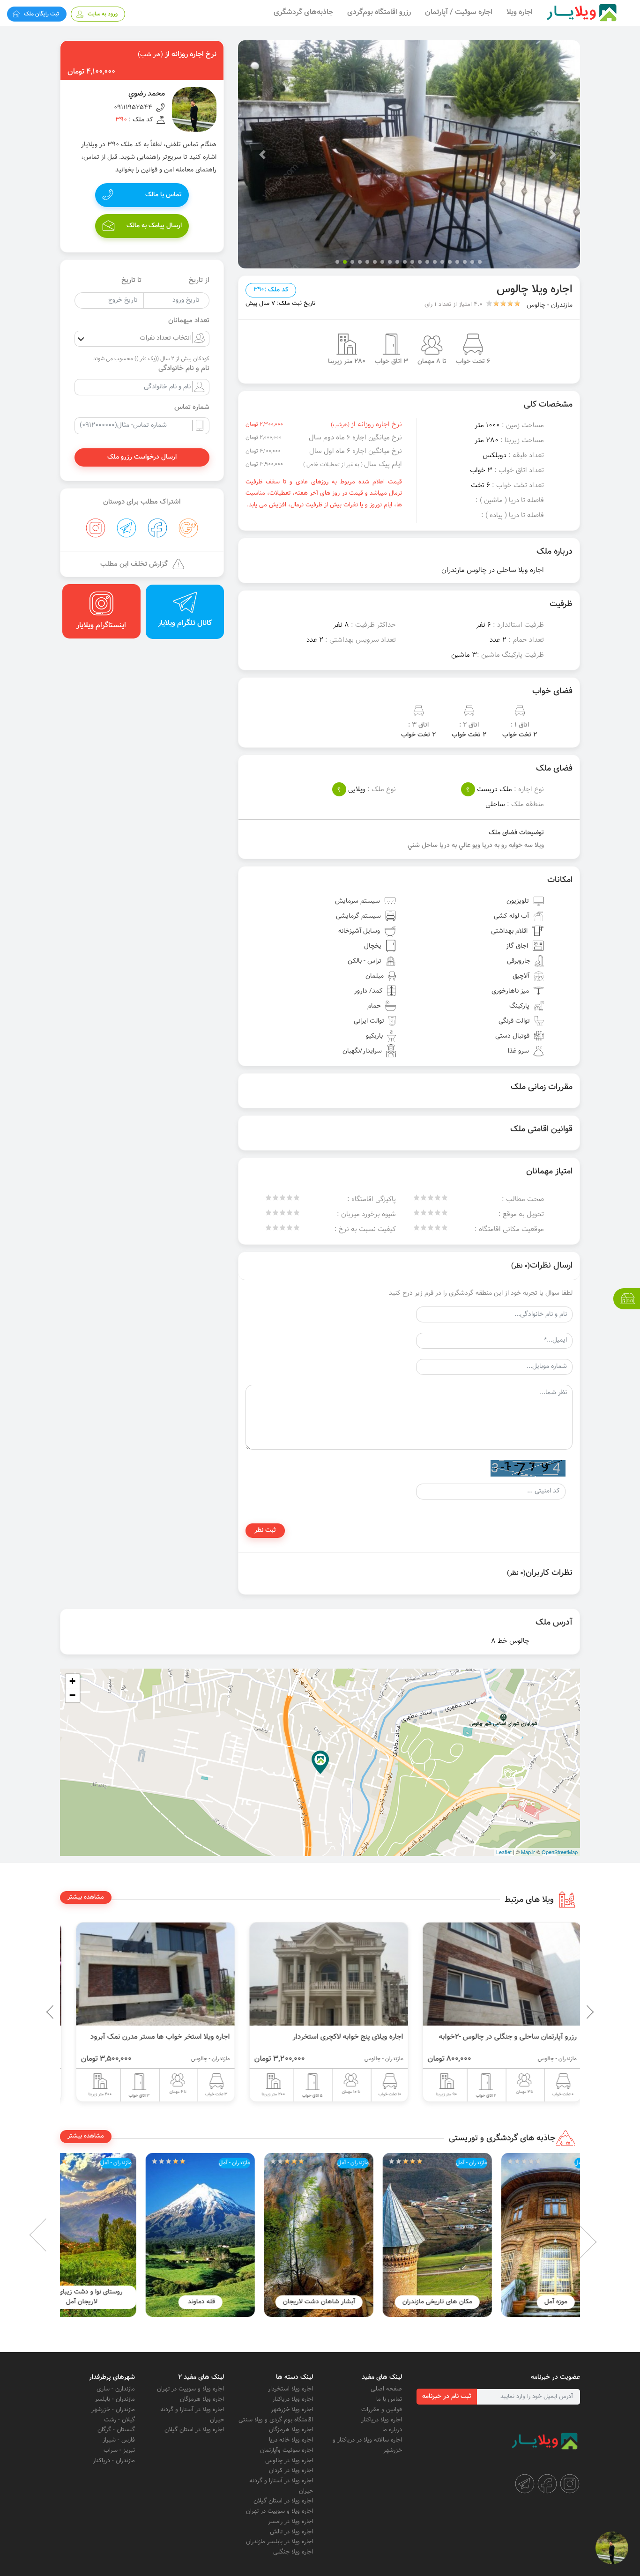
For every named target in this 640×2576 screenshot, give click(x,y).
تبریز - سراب (119, 2450)
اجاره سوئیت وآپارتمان (287, 2450)
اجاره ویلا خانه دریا (291, 2440)
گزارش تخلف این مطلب (134, 564)
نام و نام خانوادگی (184, 369)
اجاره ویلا (520, 12)
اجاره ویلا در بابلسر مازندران (279, 2542)
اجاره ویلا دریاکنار (382, 2420)
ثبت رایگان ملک (41, 14)
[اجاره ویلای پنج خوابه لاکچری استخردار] (493, 1974)
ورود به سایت (103, 14)
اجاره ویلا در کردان (291, 2471)
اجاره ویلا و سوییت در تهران (279, 2511)
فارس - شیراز (119, 2440)
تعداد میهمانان (189, 321)
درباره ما (392, 2430)
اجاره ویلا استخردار (290, 2389)
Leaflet (504, 1852)
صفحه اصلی (386, 2389)
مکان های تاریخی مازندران (521, 2302)
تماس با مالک (164, 195)
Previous (568, 2012)
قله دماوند (284, 2302)
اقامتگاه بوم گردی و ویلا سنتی (276, 2420)
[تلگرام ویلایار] (525, 2484)
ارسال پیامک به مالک (154, 226)
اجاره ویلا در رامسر (290, 2522)
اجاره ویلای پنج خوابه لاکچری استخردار (513, 2037)
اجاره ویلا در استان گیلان (283, 2501)
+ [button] (72, 1681)
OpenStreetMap (560, 1852)
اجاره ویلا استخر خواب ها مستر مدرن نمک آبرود (325, 2037)
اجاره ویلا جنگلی (293, 2552)
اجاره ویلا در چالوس (289, 2461)
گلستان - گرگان (116, 2430)
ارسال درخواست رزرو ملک (142, 457)
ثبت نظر (265, 1530)
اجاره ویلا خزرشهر (292, 2410)
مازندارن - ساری (116, 2389)
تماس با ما (389, 2399)
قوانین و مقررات (382, 2410)
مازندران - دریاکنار (114, 2461)
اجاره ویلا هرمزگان (291, 2430)
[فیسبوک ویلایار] (547, 2484)
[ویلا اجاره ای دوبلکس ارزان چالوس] (147, 1974)
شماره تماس (192, 408)
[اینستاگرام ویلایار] (570, 2484)
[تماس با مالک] (612, 2548)
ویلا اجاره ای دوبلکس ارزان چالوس (171, 2037)
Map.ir (528, 1852)
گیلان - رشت (119, 2420)
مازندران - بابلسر (115, 2399)
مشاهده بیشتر (86, 1897)
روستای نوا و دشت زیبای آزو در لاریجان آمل (165, 2297)
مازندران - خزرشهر (113, 2410)
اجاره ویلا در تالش (291, 2532)
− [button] (72, 1695)
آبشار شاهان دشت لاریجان (402, 2302)
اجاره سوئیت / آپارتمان (459, 12)
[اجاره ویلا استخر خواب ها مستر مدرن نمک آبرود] (320, 1974)
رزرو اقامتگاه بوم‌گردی (379, 12)
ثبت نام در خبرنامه (447, 2397)
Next (53, 2235)
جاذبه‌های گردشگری (303, 12)
